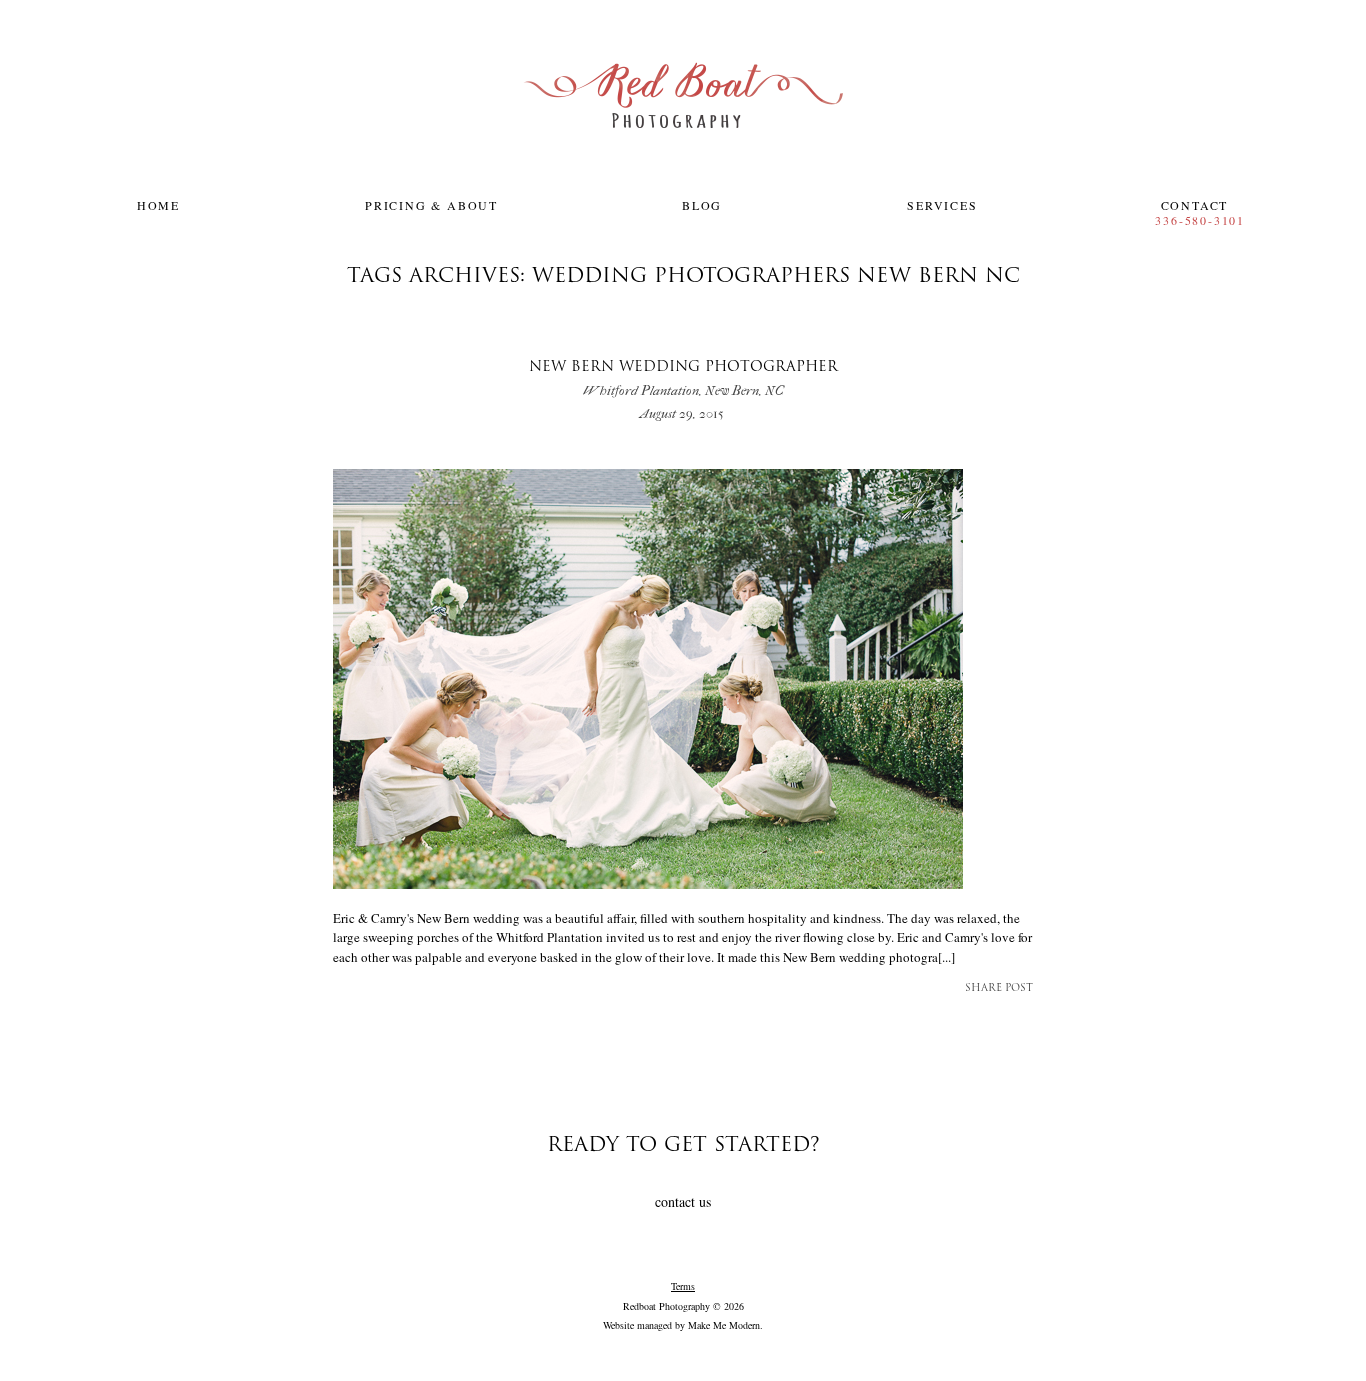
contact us (683, 1201)
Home (158, 205)
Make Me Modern (724, 1325)
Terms (683, 1286)
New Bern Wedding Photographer (683, 379)
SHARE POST (999, 988)
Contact (1195, 205)
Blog (702, 205)
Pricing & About (431, 205)
